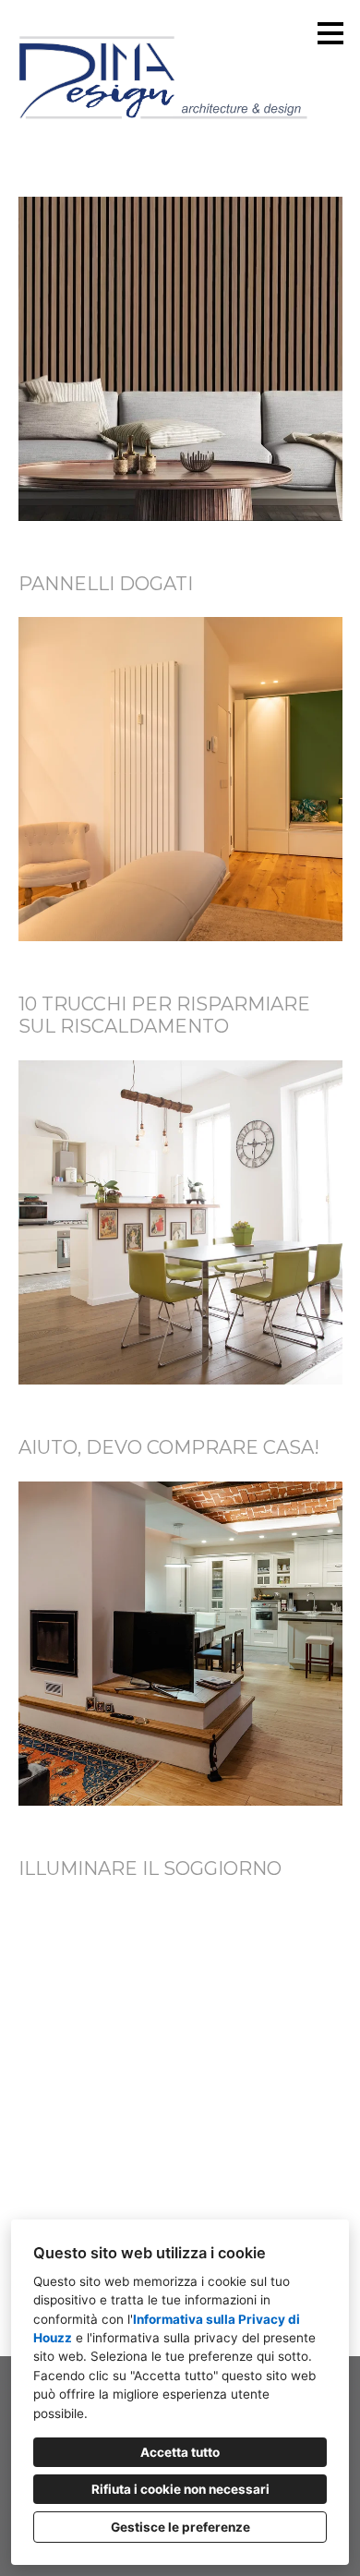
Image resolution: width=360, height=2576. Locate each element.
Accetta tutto (180, 2452)
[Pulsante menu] (330, 33)
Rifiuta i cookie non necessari (180, 2489)
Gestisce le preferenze (180, 2527)
